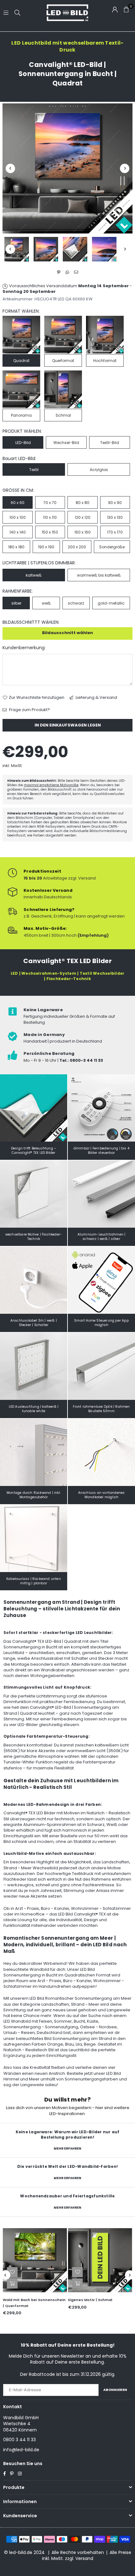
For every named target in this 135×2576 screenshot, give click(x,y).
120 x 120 (83, 517)
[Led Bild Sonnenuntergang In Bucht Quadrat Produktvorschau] (17, 249)
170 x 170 (115, 532)
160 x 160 (83, 532)
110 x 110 (50, 517)
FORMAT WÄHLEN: (21, 311)
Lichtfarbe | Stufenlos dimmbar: (39, 563)
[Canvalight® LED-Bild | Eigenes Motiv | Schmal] (100, 2260)
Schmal (63, 415)
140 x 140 (18, 532)
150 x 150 (50, 532)
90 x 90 (115, 503)
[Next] (125, 168)
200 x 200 (77, 547)
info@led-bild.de (21, 2450)
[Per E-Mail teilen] (76, 272)
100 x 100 (18, 517)
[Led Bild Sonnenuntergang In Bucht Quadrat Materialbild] (75, 249)
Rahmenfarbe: (18, 591)
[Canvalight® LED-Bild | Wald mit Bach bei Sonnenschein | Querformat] (35, 2260)
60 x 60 (18, 503)
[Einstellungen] (115, 9)
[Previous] (10, 168)
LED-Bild (23, 443)
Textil (34, 470)
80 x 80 (83, 503)
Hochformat (105, 361)
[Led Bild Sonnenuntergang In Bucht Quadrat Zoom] (104, 249)
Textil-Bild (110, 443)
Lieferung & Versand (96, 698)
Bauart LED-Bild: (19, 459)
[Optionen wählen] (12, 2283)
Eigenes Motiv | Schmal (90, 2300)
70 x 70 (50, 503)
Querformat (63, 361)
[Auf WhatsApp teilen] (68, 272)
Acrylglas (99, 470)
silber (16, 603)
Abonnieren (115, 2390)
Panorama (21, 415)
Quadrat (21, 361)
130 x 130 (115, 517)
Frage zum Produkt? (29, 710)
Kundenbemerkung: (24, 648)
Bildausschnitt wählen (67, 633)
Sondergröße (112, 547)
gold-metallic (111, 603)
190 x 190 (46, 547)
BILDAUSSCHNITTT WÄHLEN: (31, 622)
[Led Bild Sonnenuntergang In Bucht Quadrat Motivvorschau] (46, 249)
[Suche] (17, 12)
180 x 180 (16, 547)
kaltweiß (34, 575)
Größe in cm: (18, 490)
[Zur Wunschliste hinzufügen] (12, 2272)
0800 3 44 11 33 (19, 2440)
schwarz (76, 603)
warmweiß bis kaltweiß (99, 575)
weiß (46, 603)
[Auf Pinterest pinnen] (59, 272)
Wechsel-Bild (66, 443)
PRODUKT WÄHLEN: (22, 431)
